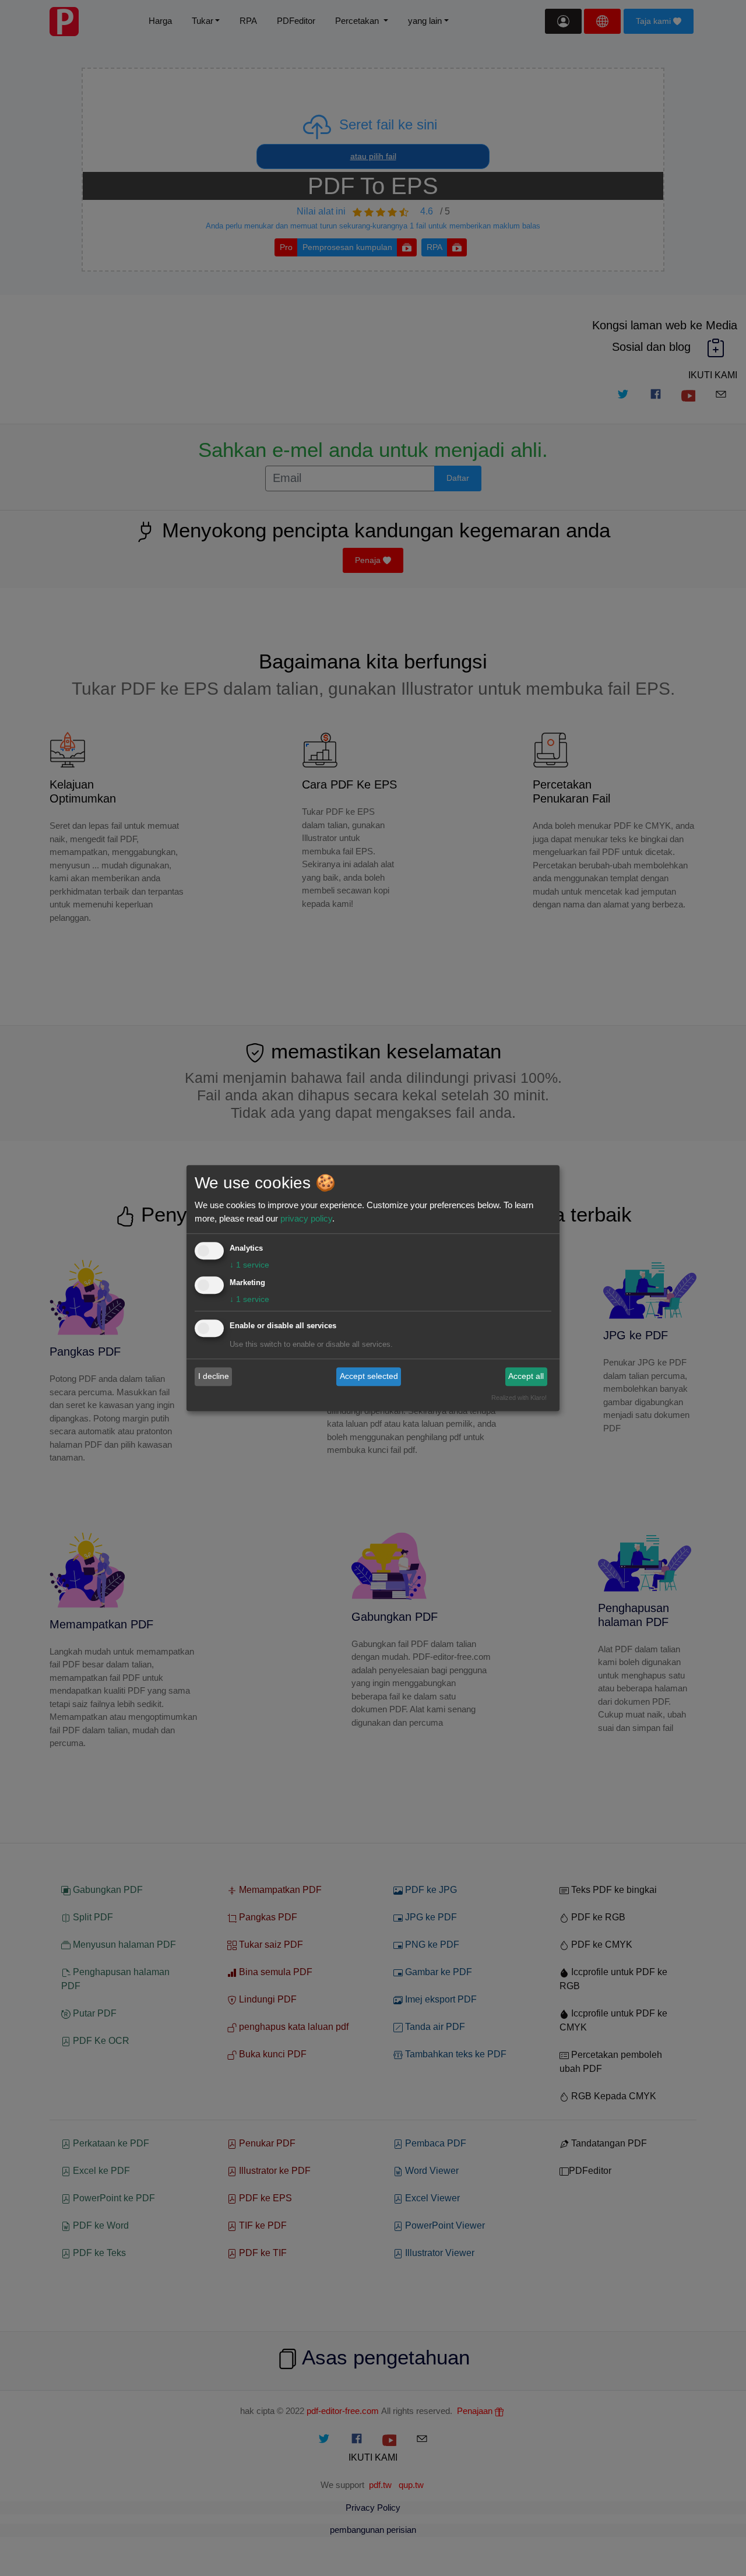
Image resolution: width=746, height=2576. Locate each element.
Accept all (526, 1377)
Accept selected (369, 1377)
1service (249, 1265)
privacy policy (306, 1218)
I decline (214, 1377)
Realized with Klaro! (519, 1398)
